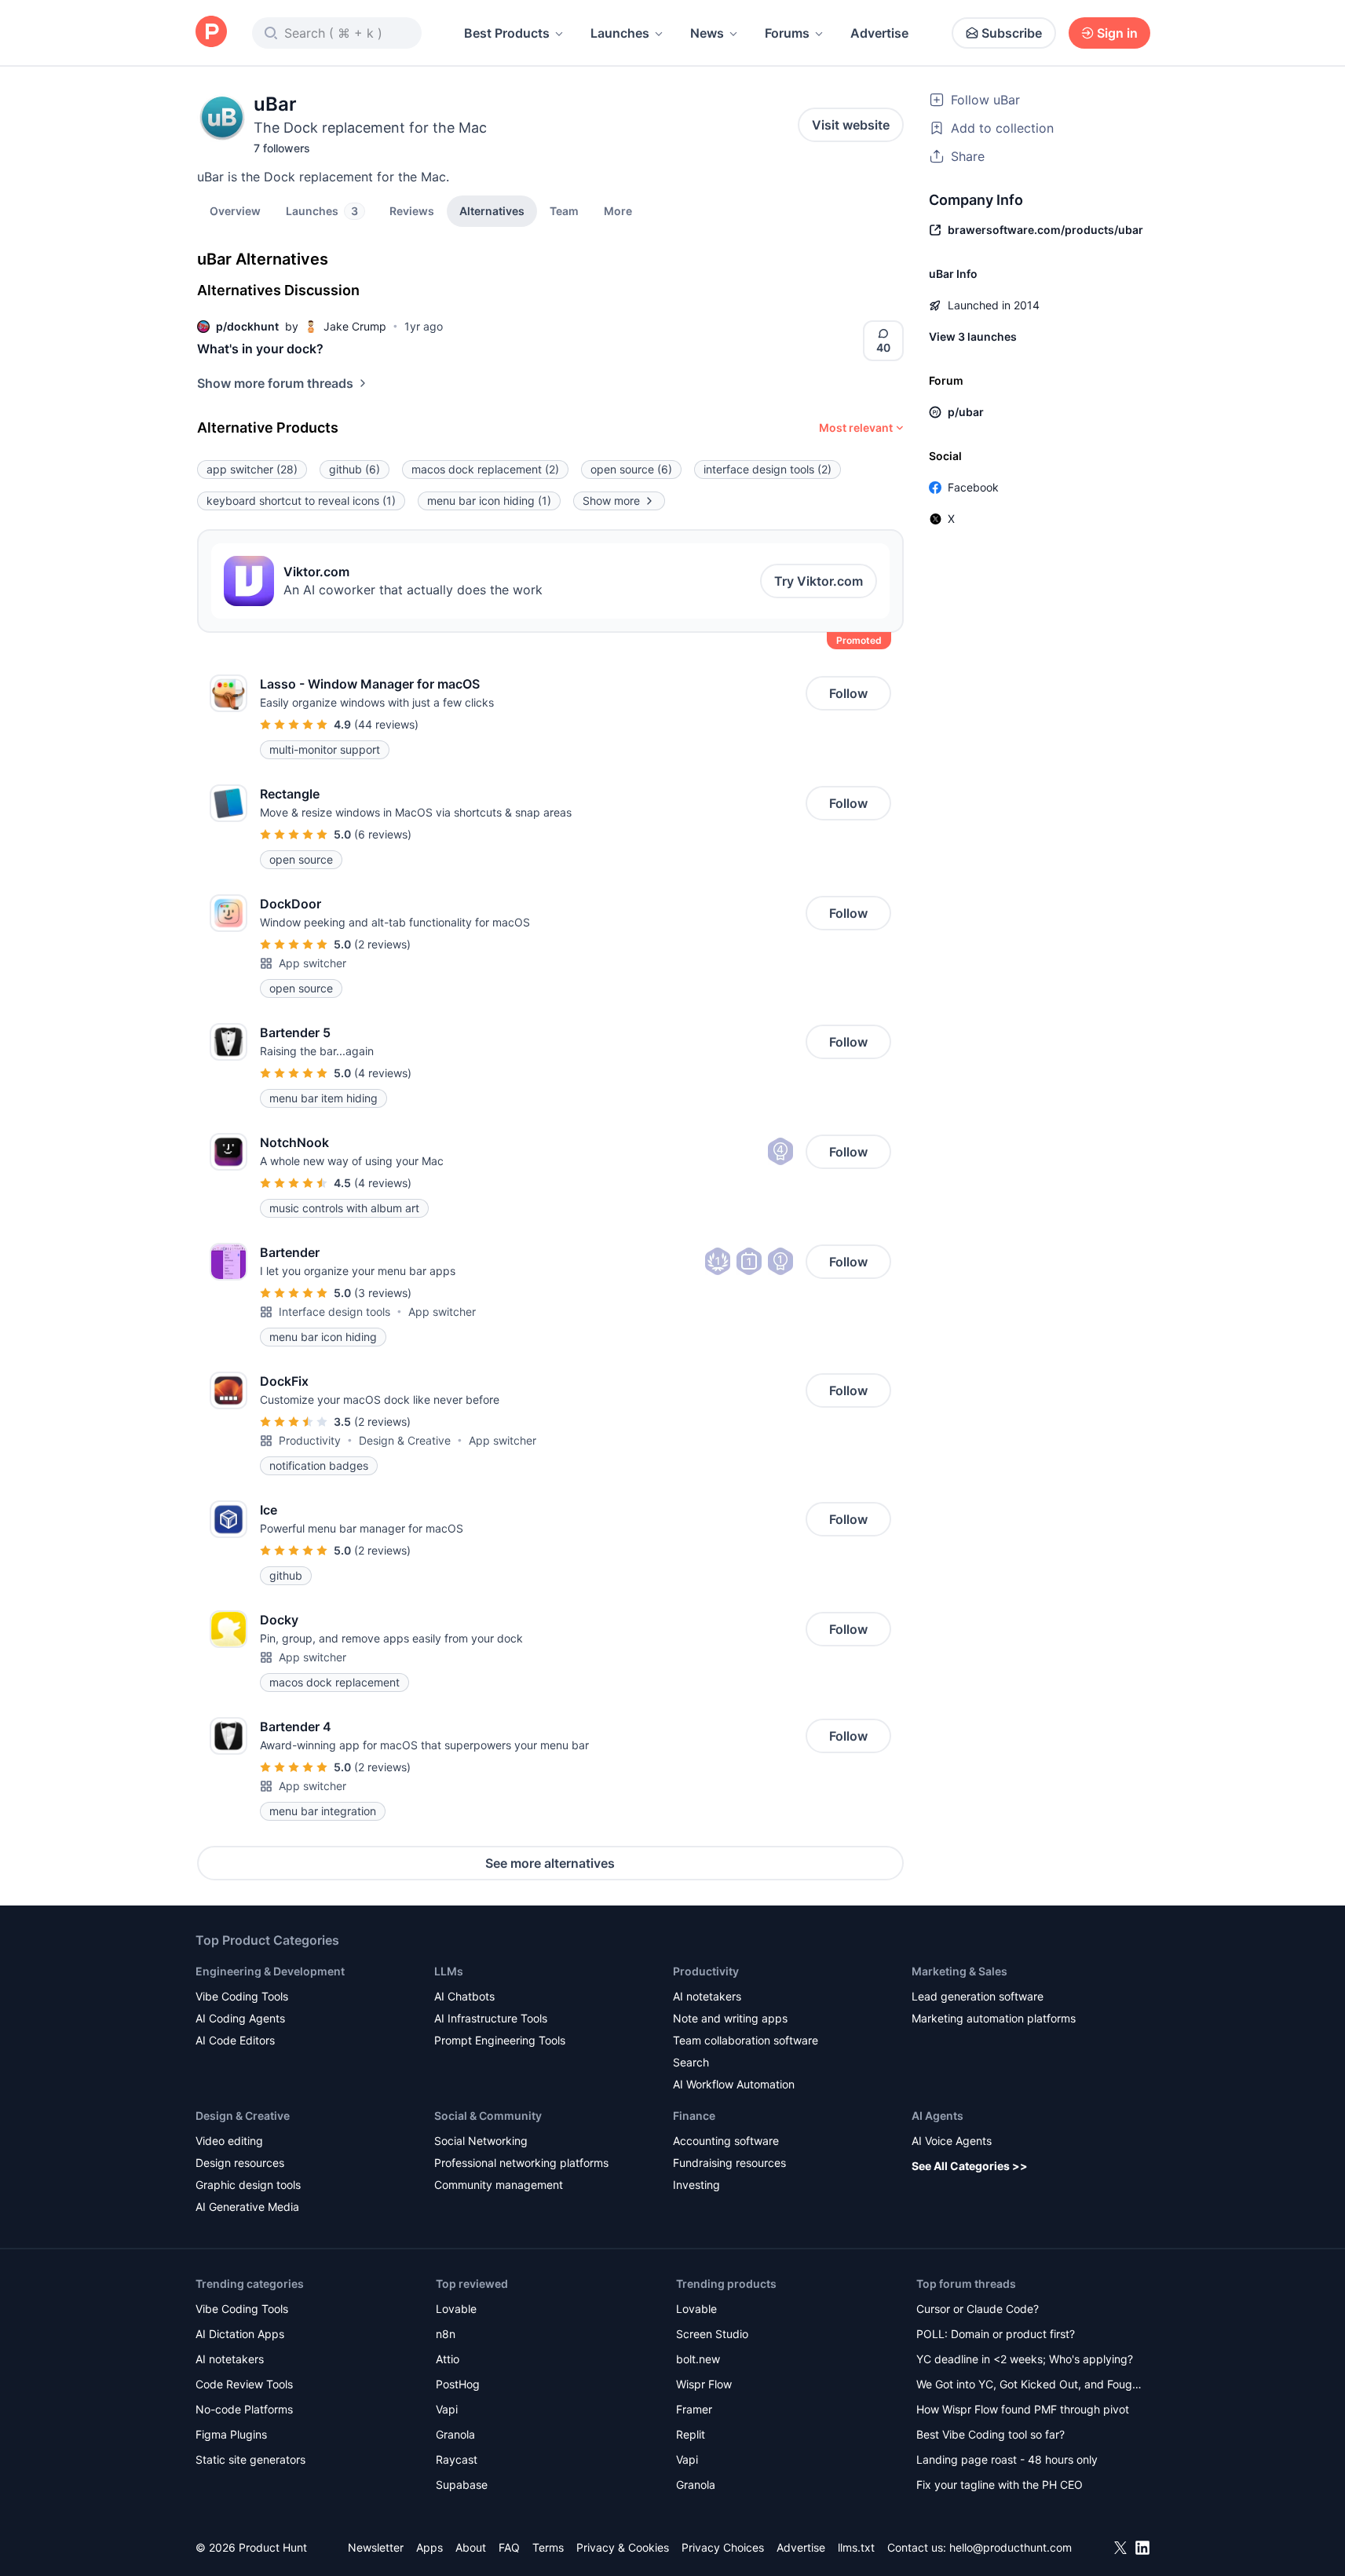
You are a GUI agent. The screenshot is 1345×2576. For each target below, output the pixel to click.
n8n (446, 2334)
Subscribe (1012, 33)
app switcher (252, 469)
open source (631, 469)
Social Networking (481, 2141)
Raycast (457, 2459)
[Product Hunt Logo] (211, 33)
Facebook (973, 487)
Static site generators (250, 2459)
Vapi (447, 2409)
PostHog (458, 2384)
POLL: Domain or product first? (996, 2334)
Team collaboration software (746, 2040)
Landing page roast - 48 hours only (1007, 2459)
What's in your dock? (260, 349)
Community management (499, 2185)
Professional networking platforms (521, 2163)
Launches (620, 33)
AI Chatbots (464, 1996)
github (355, 469)
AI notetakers (707, 1996)
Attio (448, 2359)
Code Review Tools (244, 2384)
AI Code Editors (235, 2040)
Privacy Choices (723, 2547)
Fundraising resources (729, 2163)
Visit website (851, 125)
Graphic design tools (248, 2185)
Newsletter (376, 2547)
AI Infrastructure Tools (491, 2018)
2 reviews (382, 944)
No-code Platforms (244, 2409)
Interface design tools (334, 1312)
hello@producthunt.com (1011, 2547)
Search (691, 2062)
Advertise (879, 33)
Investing (696, 2185)
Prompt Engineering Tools (500, 2040)
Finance (694, 2116)
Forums (787, 33)
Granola (455, 2434)
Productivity (310, 1440)
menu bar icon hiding (489, 501)
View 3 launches (973, 336)
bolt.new (698, 2359)
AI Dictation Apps (240, 2334)
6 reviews (383, 834)
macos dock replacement (485, 469)
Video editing (229, 2141)
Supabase (462, 2485)
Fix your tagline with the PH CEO (1000, 2485)
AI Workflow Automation (734, 2084)
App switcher (312, 963)
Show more (611, 501)
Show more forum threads (275, 383)
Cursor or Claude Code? (978, 2309)
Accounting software (726, 2141)
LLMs (449, 1971)
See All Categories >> (970, 2166)
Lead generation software (978, 1996)
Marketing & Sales (959, 1971)
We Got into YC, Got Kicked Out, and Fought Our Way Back (1029, 2386)
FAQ (509, 2547)
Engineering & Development (270, 1971)
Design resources (240, 2163)
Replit (691, 2434)
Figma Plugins (231, 2434)
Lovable (456, 2309)
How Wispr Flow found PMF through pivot (1023, 2409)
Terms (548, 2547)
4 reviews (383, 1073)
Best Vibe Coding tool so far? (990, 2434)
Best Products (507, 33)
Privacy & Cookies (623, 2547)
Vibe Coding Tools (242, 1996)
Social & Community (488, 2116)
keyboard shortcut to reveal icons (301, 501)
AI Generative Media (247, 2207)
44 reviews (386, 724)
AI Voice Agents (952, 2141)
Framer (694, 2409)
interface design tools (768, 469)
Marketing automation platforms (994, 2018)
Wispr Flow (704, 2384)
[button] (618, 210)
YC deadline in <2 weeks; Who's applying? (1025, 2359)
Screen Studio (712, 2334)
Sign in (1117, 33)
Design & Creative (405, 1440)
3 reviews (383, 1293)
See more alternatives (550, 1863)
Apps (429, 2547)
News (707, 33)
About (471, 2547)
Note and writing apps (730, 2018)
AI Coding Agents (240, 2018)
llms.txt (856, 2547)
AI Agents (937, 2116)
